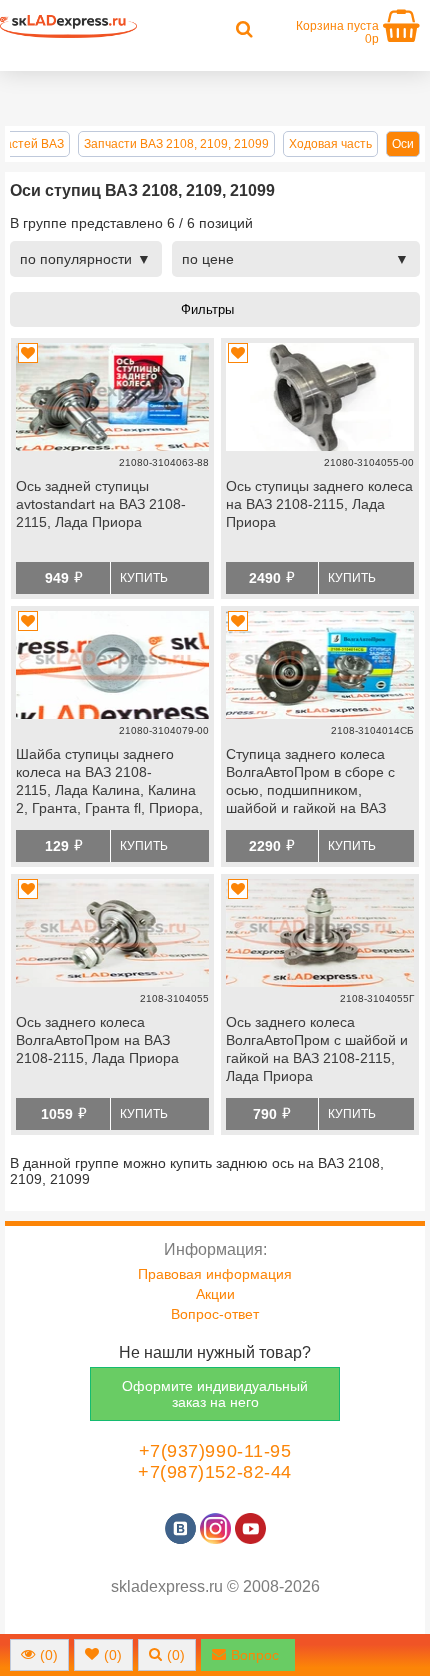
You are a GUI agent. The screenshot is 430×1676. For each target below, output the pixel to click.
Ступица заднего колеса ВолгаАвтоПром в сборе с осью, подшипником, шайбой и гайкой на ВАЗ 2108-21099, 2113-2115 (310, 783)
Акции (215, 1294)
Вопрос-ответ (215, 1314)
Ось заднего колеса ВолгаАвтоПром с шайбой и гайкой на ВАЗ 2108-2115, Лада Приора (317, 1049)
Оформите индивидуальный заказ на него (215, 1394)
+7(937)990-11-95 (215, 1451)
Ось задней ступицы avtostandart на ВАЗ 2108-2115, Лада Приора (101, 504)
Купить (144, 578)
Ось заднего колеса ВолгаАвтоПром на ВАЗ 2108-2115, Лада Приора (97, 1040)
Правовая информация (215, 1274)
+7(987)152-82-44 (215, 1472)
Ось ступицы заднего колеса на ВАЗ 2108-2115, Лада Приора (319, 504)
